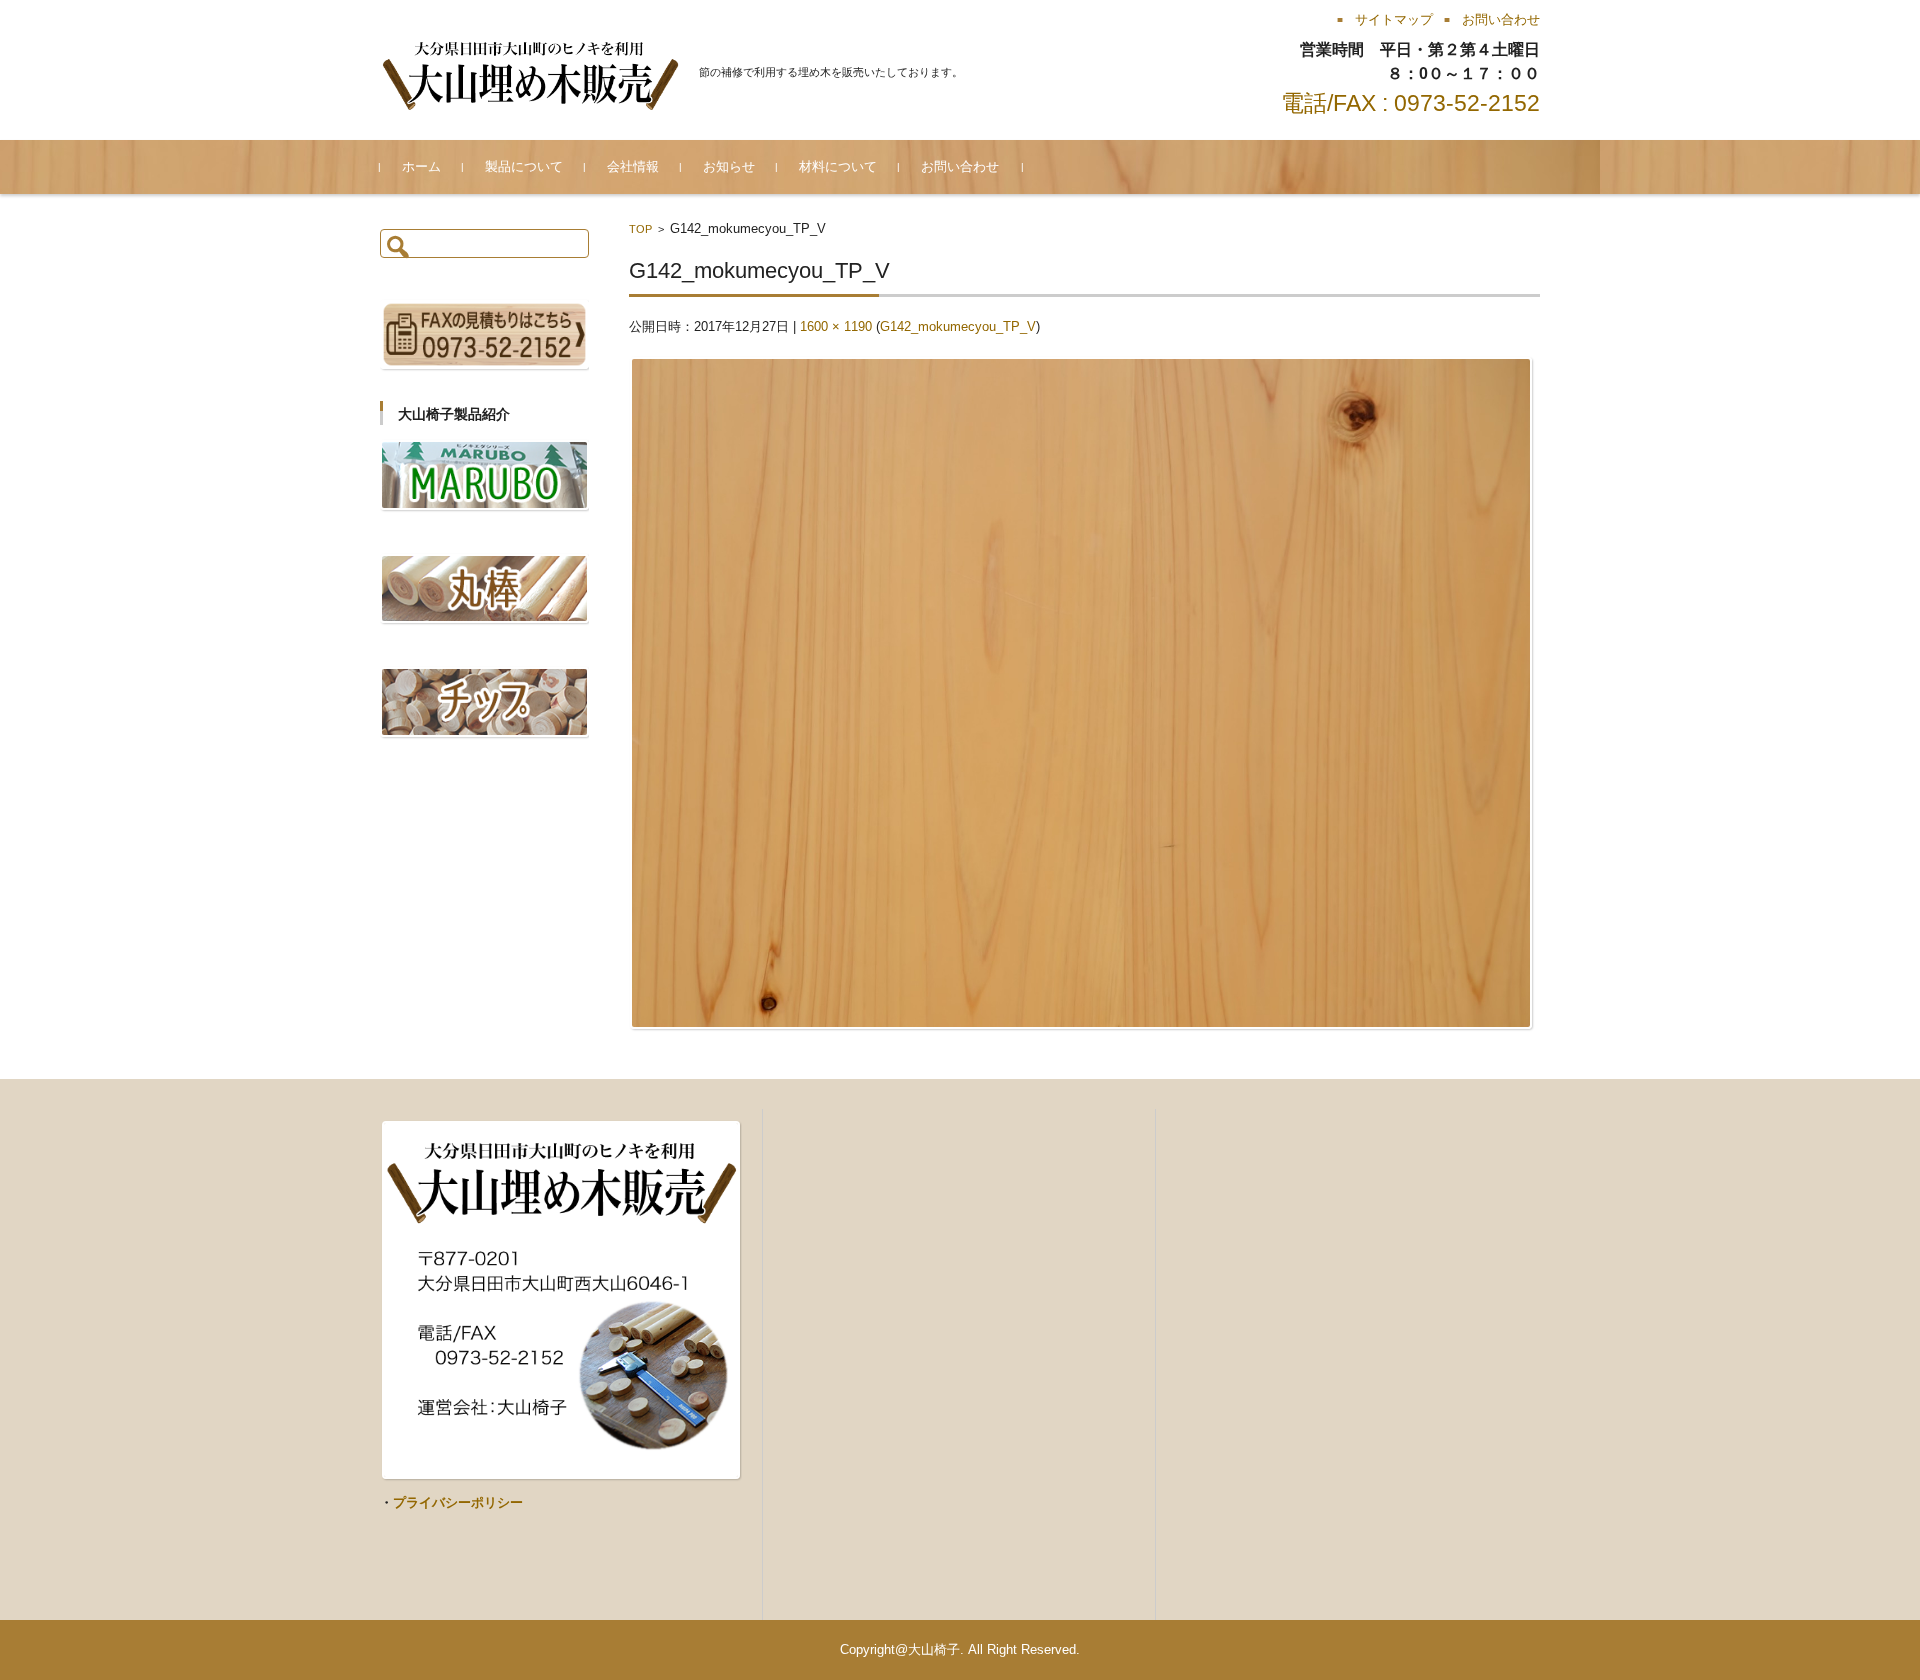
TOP (640, 229)
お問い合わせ (960, 166)
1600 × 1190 (836, 326)
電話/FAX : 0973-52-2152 (1410, 103)
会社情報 (633, 166)
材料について (838, 166)
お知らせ (729, 166)
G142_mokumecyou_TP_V (958, 326)
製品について (524, 166)
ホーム (421, 166)
